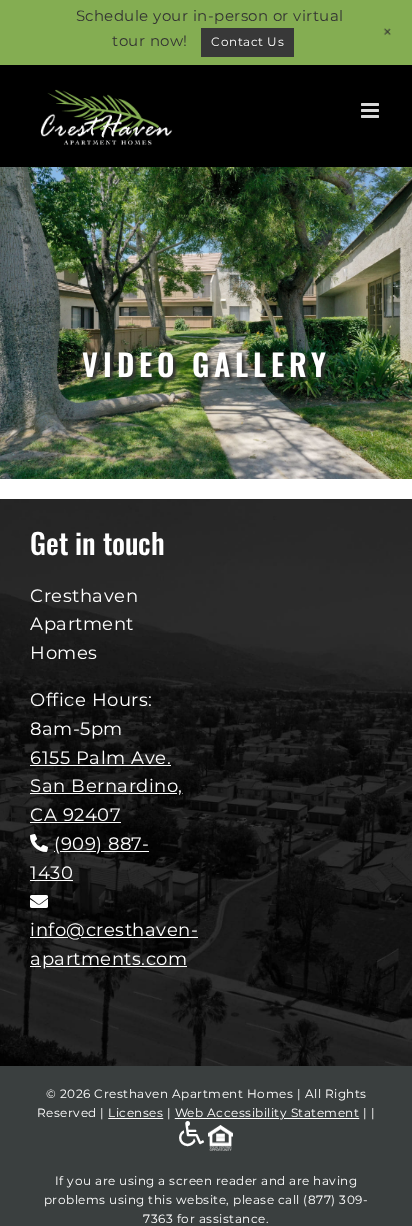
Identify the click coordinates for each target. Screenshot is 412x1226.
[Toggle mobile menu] (372, 110)
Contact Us (247, 41)
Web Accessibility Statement (267, 1112)
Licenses (135, 1112)
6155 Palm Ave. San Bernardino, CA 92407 (106, 787)
